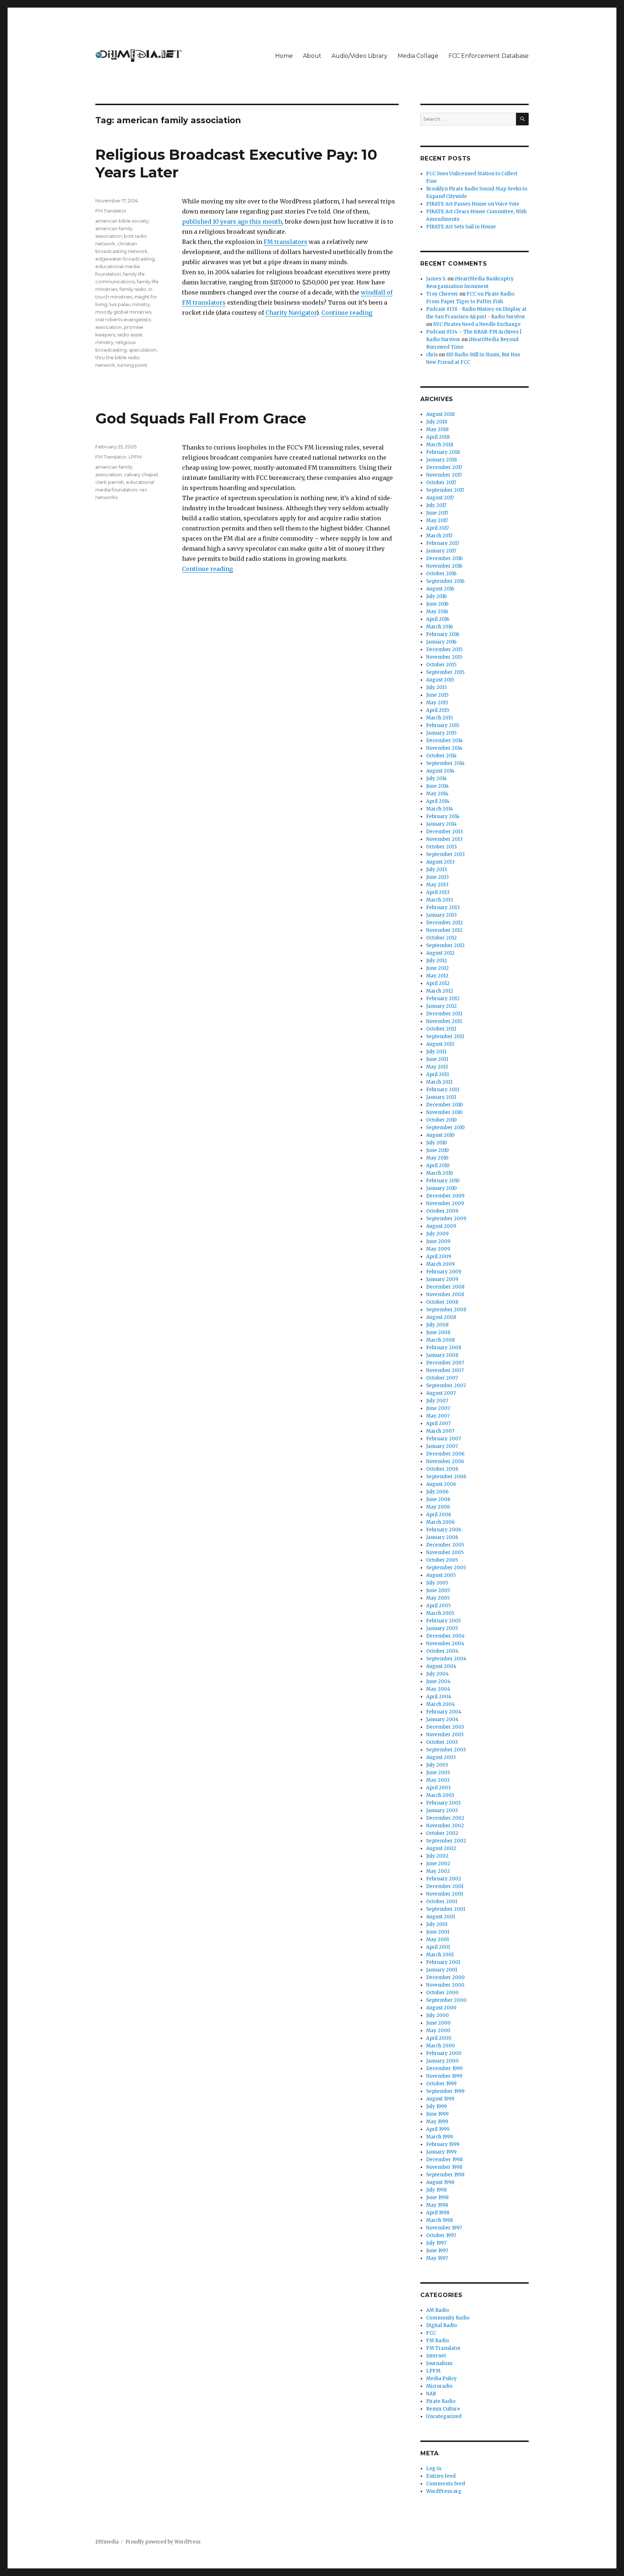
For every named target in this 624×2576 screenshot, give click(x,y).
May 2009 (438, 1249)
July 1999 (436, 2106)
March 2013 (440, 900)
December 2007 (445, 1363)
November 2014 (444, 748)
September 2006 (446, 1477)
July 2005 (437, 1583)
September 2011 (445, 1037)
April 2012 (438, 983)
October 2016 (441, 574)
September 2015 (445, 672)
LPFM (135, 457)
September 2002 (446, 1841)
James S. (436, 279)
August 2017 (440, 498)
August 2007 (441, 1393)
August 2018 (440, 414)
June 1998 (437, 2197)
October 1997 (441, 2235)
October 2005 (442, 1560)
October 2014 (441, 756)
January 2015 (441, 733)
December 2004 (445, 1636)
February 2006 (444, 1530)
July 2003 (437, 1765)
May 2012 (437, 976)
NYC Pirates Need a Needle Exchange (477, 324)
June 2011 (437, 1059)
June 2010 (437, 1150)
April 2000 (439, 2038)
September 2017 (445, 490)
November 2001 (445, 1894)
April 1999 (438, 2129)
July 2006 (437, 1492)
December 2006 (445, 1454)
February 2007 (443, 1439)
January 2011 (441, 1097)
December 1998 (444, 2160)
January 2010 (441, 1188)
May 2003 (438, 1780)
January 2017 (441, 551)
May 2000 (438, 2031)
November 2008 (445, 1295)
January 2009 (442, 1279)
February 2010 (443, 1181)
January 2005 (442, 1628)
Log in (434, 2469)
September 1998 (445, 2175)
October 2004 (442, 1651)
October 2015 (441, 665)
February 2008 (444, 1348)
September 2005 (446, 1568)
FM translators (285, 242)
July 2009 (437, 1234)
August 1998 (440, 2182)
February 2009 (444, 1272)
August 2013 (440, 862)
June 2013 (437, 877)
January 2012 (441, 1006)
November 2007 (445, 1370)
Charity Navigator (291, 313)
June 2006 (438, 1499)
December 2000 (445, 1977)
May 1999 (437, 2122)
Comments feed (446, 2484)
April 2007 (438, 1424)
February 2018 (443, 452)
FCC (431, 2333)
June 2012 (437, 968)
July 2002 (437, 1856)
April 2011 (437, 1074)
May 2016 (437, 612)
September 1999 (445, 2091)
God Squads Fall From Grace (201, 418)
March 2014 (440, 809)
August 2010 (440, 1135)
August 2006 (441, 1484)
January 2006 (442, 1537)
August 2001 (441, 1917)
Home (284, 56)
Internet (436, 2356)
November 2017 (444, 475)
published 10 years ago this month (232, 222)
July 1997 (436, 2243)
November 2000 (445, 1985)
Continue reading (347, 313)
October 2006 (442, 1469)
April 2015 (438, 710)
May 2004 (438, 1689)
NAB (431, 2394)
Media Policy (441, 2379)
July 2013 (437, 870)
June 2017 (437, 513)
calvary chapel (141, 474)
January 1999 (441, 2152)
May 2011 (437, 1067)
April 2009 (439, 1257)
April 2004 (439, 1697)
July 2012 (437, 961)
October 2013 (441, 847)
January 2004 (442, 1719)
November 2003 (445, 1735)
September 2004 (446, 1659)
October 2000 (442, 1993)
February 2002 (444, 1879)
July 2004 (437, 1674)
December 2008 (445, 1287)
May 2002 (438, 1871)
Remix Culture (443, 2409)
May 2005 (438, 1598)
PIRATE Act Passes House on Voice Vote (473, 204)
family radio (133, 289)
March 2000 (441, 2046)
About (312, 56)
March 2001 (440, 1955)
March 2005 (440, 1613)
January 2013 (441, 915)
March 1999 (439, 2137)
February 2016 (443, 634)
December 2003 (445, 1727)
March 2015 (439, 718)
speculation (143, 350)
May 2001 (437, 1939)
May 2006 (438, 1507)
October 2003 (442, 1742)
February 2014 (443, 816)
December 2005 (445, 1545)
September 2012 (445, 945)
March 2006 (440, 1522)
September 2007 (446, 1386)
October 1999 (441, 2084)
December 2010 (445, 1105)
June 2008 (438, 1332)
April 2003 (438, 1788)
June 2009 (438, 1241)
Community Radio (448, 2318)
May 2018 (437, 429)
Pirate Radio (441, 2401)
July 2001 (437, 1924)
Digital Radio (441, 2325)
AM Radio (437, 2310)
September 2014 (445, 763)
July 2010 (437, 1143)
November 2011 (444, 1021)
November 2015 (444, 657)
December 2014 (445, 741)
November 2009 (445, 1203)
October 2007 (442, 1378)
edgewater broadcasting (125, 259)
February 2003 (443, 1803)
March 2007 (440, 1431)
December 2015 (444, 650)
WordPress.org (444, 2491)
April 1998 (438, 2213)
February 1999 (443, 2144)
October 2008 (442, 1302)
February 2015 (443, 725)
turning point (132, 365)
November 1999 (444, 2076)
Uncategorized (444, 2416)
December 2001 (445, 1886)
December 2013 (445, 832)
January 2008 (442, 1355)
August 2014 (440, 771)
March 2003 (440, 1795)
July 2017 (436, 505)
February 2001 (443, 1962)
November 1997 (444, 2228)
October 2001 (442, 1902)
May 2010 (437, 1158)
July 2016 (436, 596)
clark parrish (110, 482)
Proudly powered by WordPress (163, 2542)
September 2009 (446, 1219)
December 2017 (444, 467)
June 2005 (438, 1590)
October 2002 (442, 1833)
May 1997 (437, 2258)
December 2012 (445, 923)
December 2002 (445, 1818)
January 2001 (442, 1970)
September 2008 (446, 1310)
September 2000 (446, 2000)
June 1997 (437, 2251)
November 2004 (445, 1644)
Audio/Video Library (359, 56)
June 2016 (437, 604)
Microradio (439, 2386)
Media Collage (418, 56)
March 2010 (440, 1173)
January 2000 (442, 2061)
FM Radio (437, 2341)
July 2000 (437, 2015)
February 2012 (443, 999)
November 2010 (444, 1112)
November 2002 (445, 1826)
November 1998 (444, 2167)
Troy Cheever (442, 294)
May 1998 (437, 2205)
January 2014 (441, 824)
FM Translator (111, 211)
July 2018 (437, 422)
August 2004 (441, 1666)
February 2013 (443, 908)
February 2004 (444, 1712)
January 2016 (441, 642)
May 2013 (437, 885)
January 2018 (441, 460)
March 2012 (440, 991)
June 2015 (437, 695)
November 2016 (444, 566)
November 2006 (445, 1461)
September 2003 (446, 1750)
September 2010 (445, 1128)
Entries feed (441, 2476)
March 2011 (439, 1082)
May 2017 (437, 521)
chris (432, 355)
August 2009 (441, 1226)
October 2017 (441, 483)
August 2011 (440, 1044)
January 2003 (442, 1810)
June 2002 (438, 1864)
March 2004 (441, 1704)
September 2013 (445, 854)
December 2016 (444, 558)
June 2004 (438, 1682)
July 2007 (437, 1401)
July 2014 (437, 779)
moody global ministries (123, 312)
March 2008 (440, 1340)
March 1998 (439, 2220)
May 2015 (437, 703)
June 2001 (438, 1932)
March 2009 (440, 1264)
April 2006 (439, 1515)
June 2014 (437, 786)
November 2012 (444, 930)
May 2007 (438, 1416)
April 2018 (438, 437)
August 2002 (441, 1848)
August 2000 (441, 2008)
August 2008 (441, 1317)
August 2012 (440, 953)
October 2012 (441, 938)
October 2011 (441, 1029)
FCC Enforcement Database (489, 56)
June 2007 (438, 1408)
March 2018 (440, 445)
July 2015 (436, 687)
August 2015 (440, 680)
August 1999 (440, 2099)
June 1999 (437, 2114)
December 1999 (444, 2068)
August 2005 (441, 1575)
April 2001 (438, 1947)
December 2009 (445, 1196)
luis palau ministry (130, 304)
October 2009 (442, 1211)
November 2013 (444, 839)
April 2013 (438, 892)
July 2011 (436, 1052)
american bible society (122, 221)
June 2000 (438, 2023)
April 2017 (437, 528)
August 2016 (440, 589)
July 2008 (437, 1325)
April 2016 (438, 619)
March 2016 (439, 627)
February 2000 (444, 2053)
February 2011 (443, 1090)
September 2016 (445, 581)
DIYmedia (107, 2542)
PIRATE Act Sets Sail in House (461, 227)
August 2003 (441, 1757)
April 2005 (438, 1606)
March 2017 (439, 536)
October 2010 (441, 1120)
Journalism (439, 2363)
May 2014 (437, 794)
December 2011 (444, 1014)
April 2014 (438, 801)
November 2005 (445, 1553)
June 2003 (438, 1773)
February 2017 (443, 543)
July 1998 (436, 2190)
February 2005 (443, 1621)
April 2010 (438, 1166)
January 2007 (442, 1446)
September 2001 (446, 1909)
